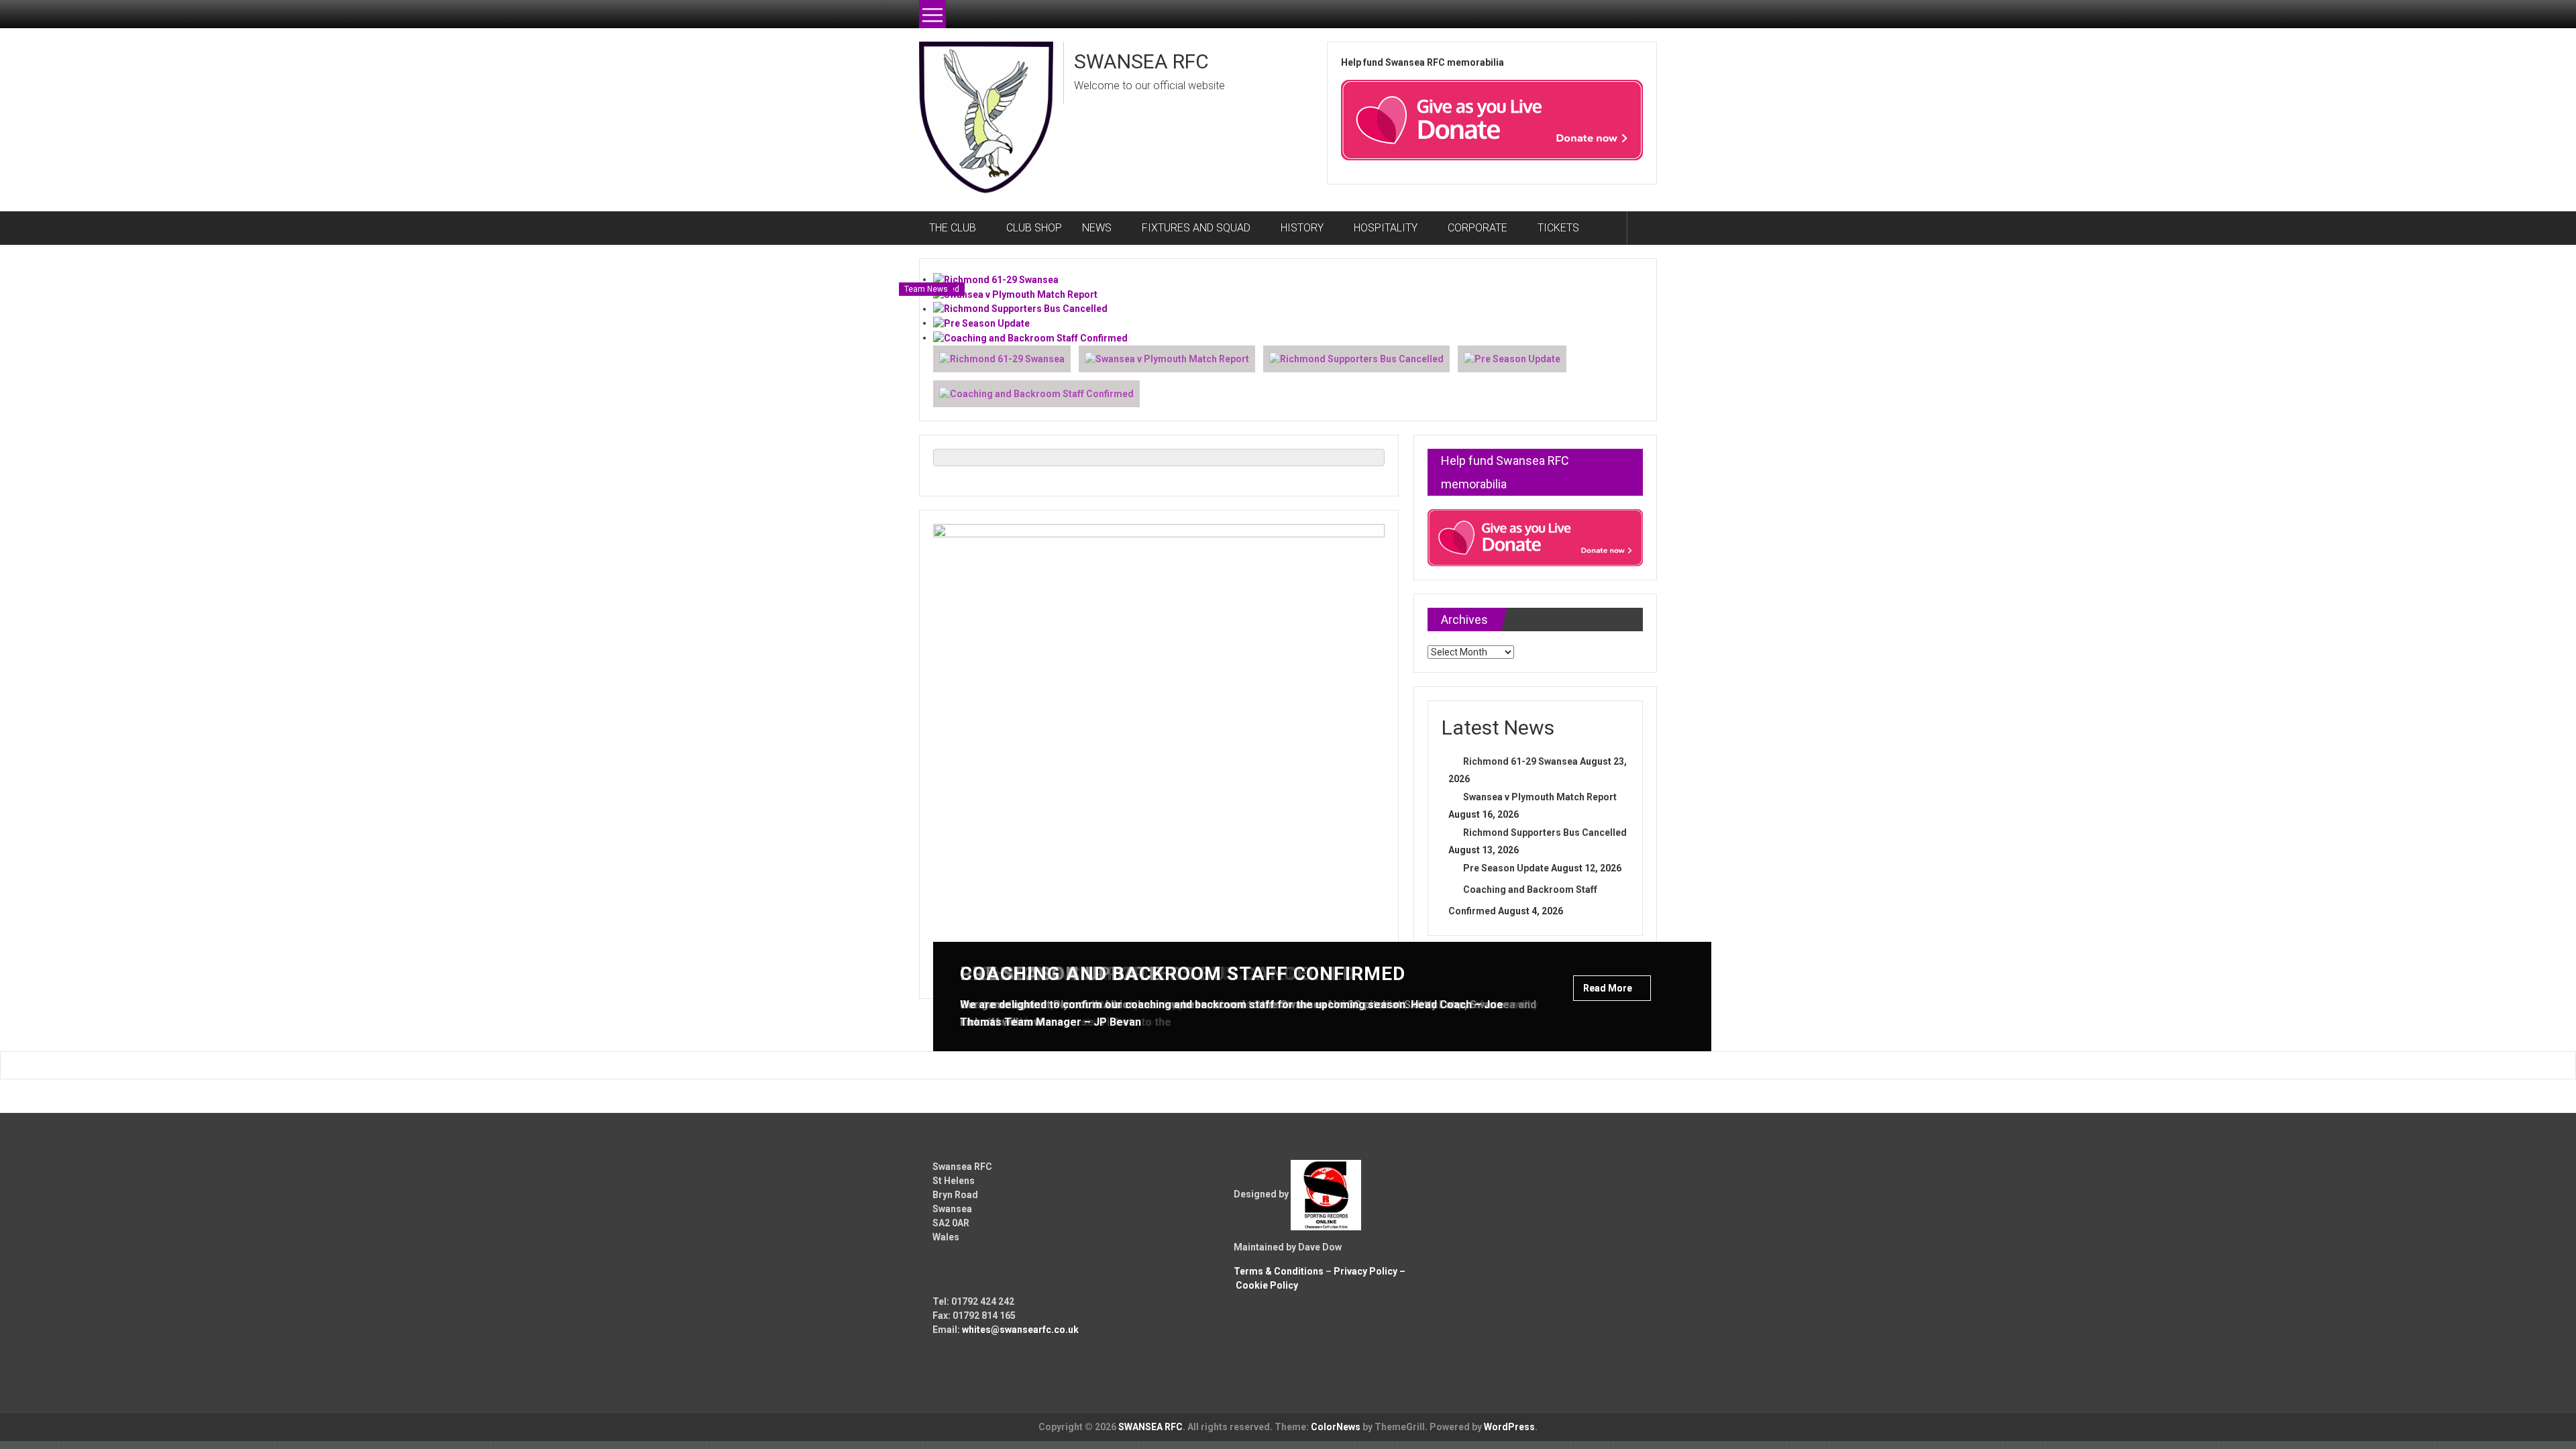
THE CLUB (953, 228)
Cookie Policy (1267, 1285)
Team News (926, 289)
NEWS (1097, 228)
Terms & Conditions (1279, 1271)
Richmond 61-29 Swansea (1520, 761)
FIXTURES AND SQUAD (1196, 228)
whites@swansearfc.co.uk (1020, 1330)
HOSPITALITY (1386, 228)
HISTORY (1302, 228)
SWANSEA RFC (1141, 61)
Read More (1609, 988)
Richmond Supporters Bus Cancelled (1545, 833)
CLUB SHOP (1034, 228)
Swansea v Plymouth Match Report (1540, 797)
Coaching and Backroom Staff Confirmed (1183, 974)
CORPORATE (1478, 228)
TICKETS (1558, 228)
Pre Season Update (1506, 868)
